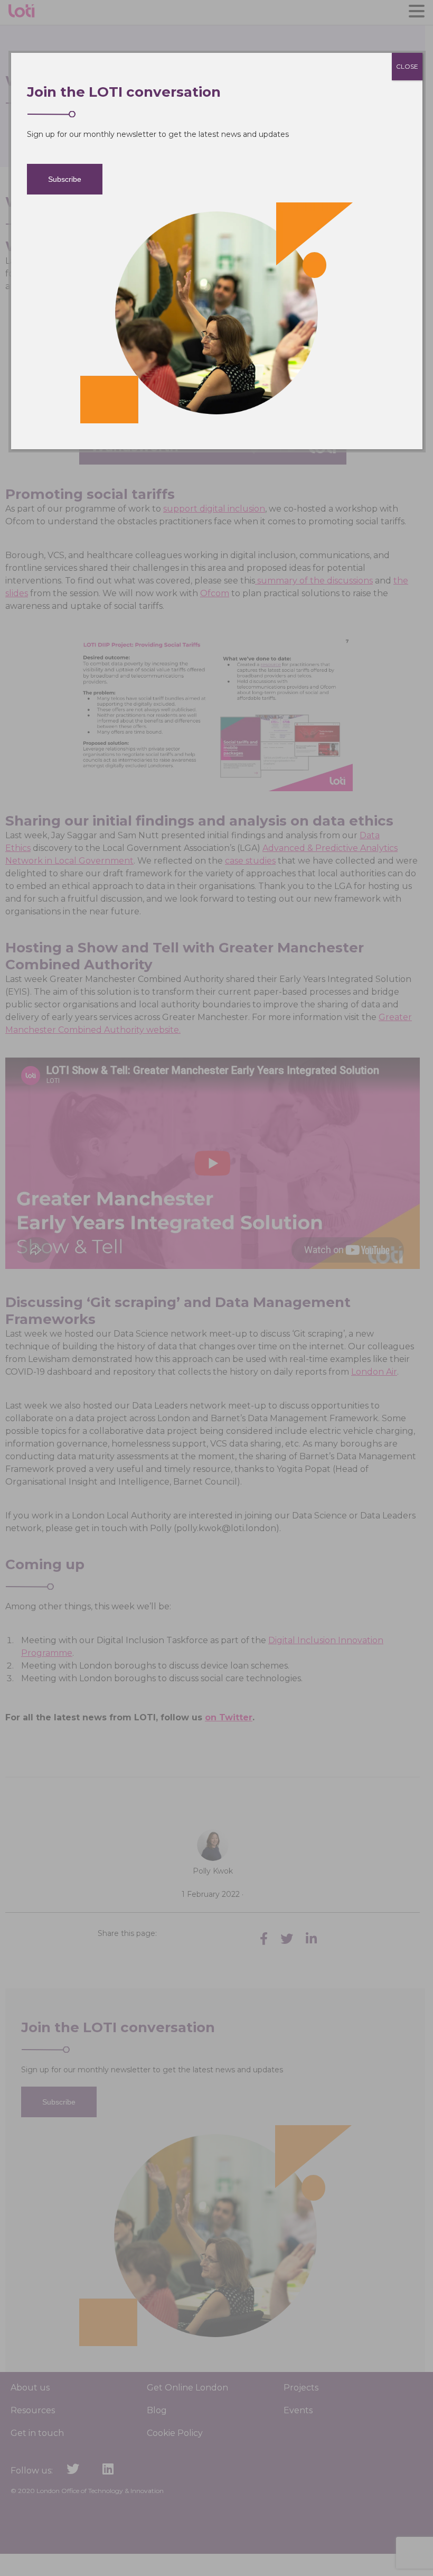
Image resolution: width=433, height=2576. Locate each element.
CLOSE (407, 66)
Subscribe (65, 179)
